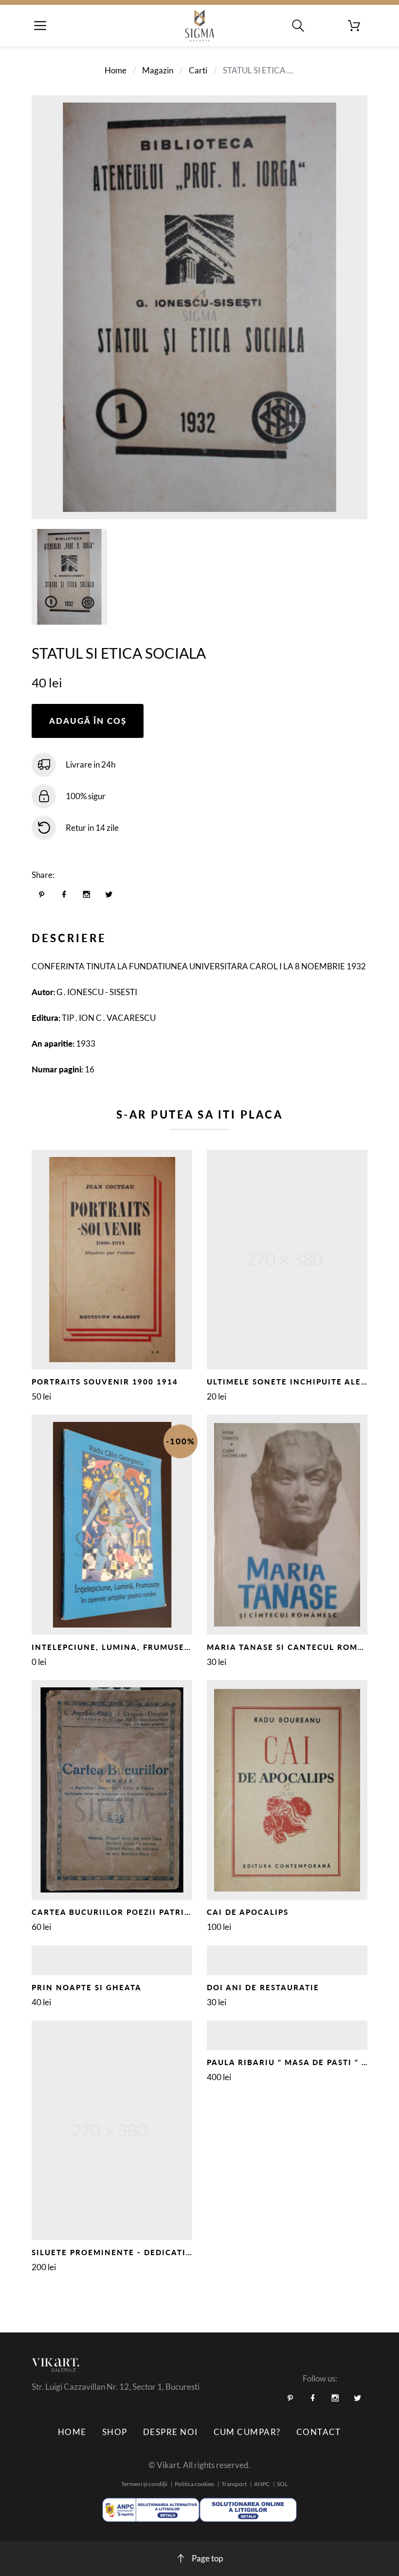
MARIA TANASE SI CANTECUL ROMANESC (297, 1647)
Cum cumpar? (247, 2432)
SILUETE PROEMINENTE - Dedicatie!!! (116, 2252)
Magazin (158, 70)
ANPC (262, 2484)
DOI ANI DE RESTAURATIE (263, 1987)
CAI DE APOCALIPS (248, 1912)
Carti (198, 70)
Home (116, 70)
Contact (319, 2432)
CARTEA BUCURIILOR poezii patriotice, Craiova (145, 1912)
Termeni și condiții (144, 2484)
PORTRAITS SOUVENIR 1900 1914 (105, 1382)
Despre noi (171, 2432)
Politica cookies (194, 2484)
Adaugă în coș (88, 721)
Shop (115, 2432)
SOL (282, 2484)
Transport (234, 2484)
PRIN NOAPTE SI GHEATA (87, 1987)
